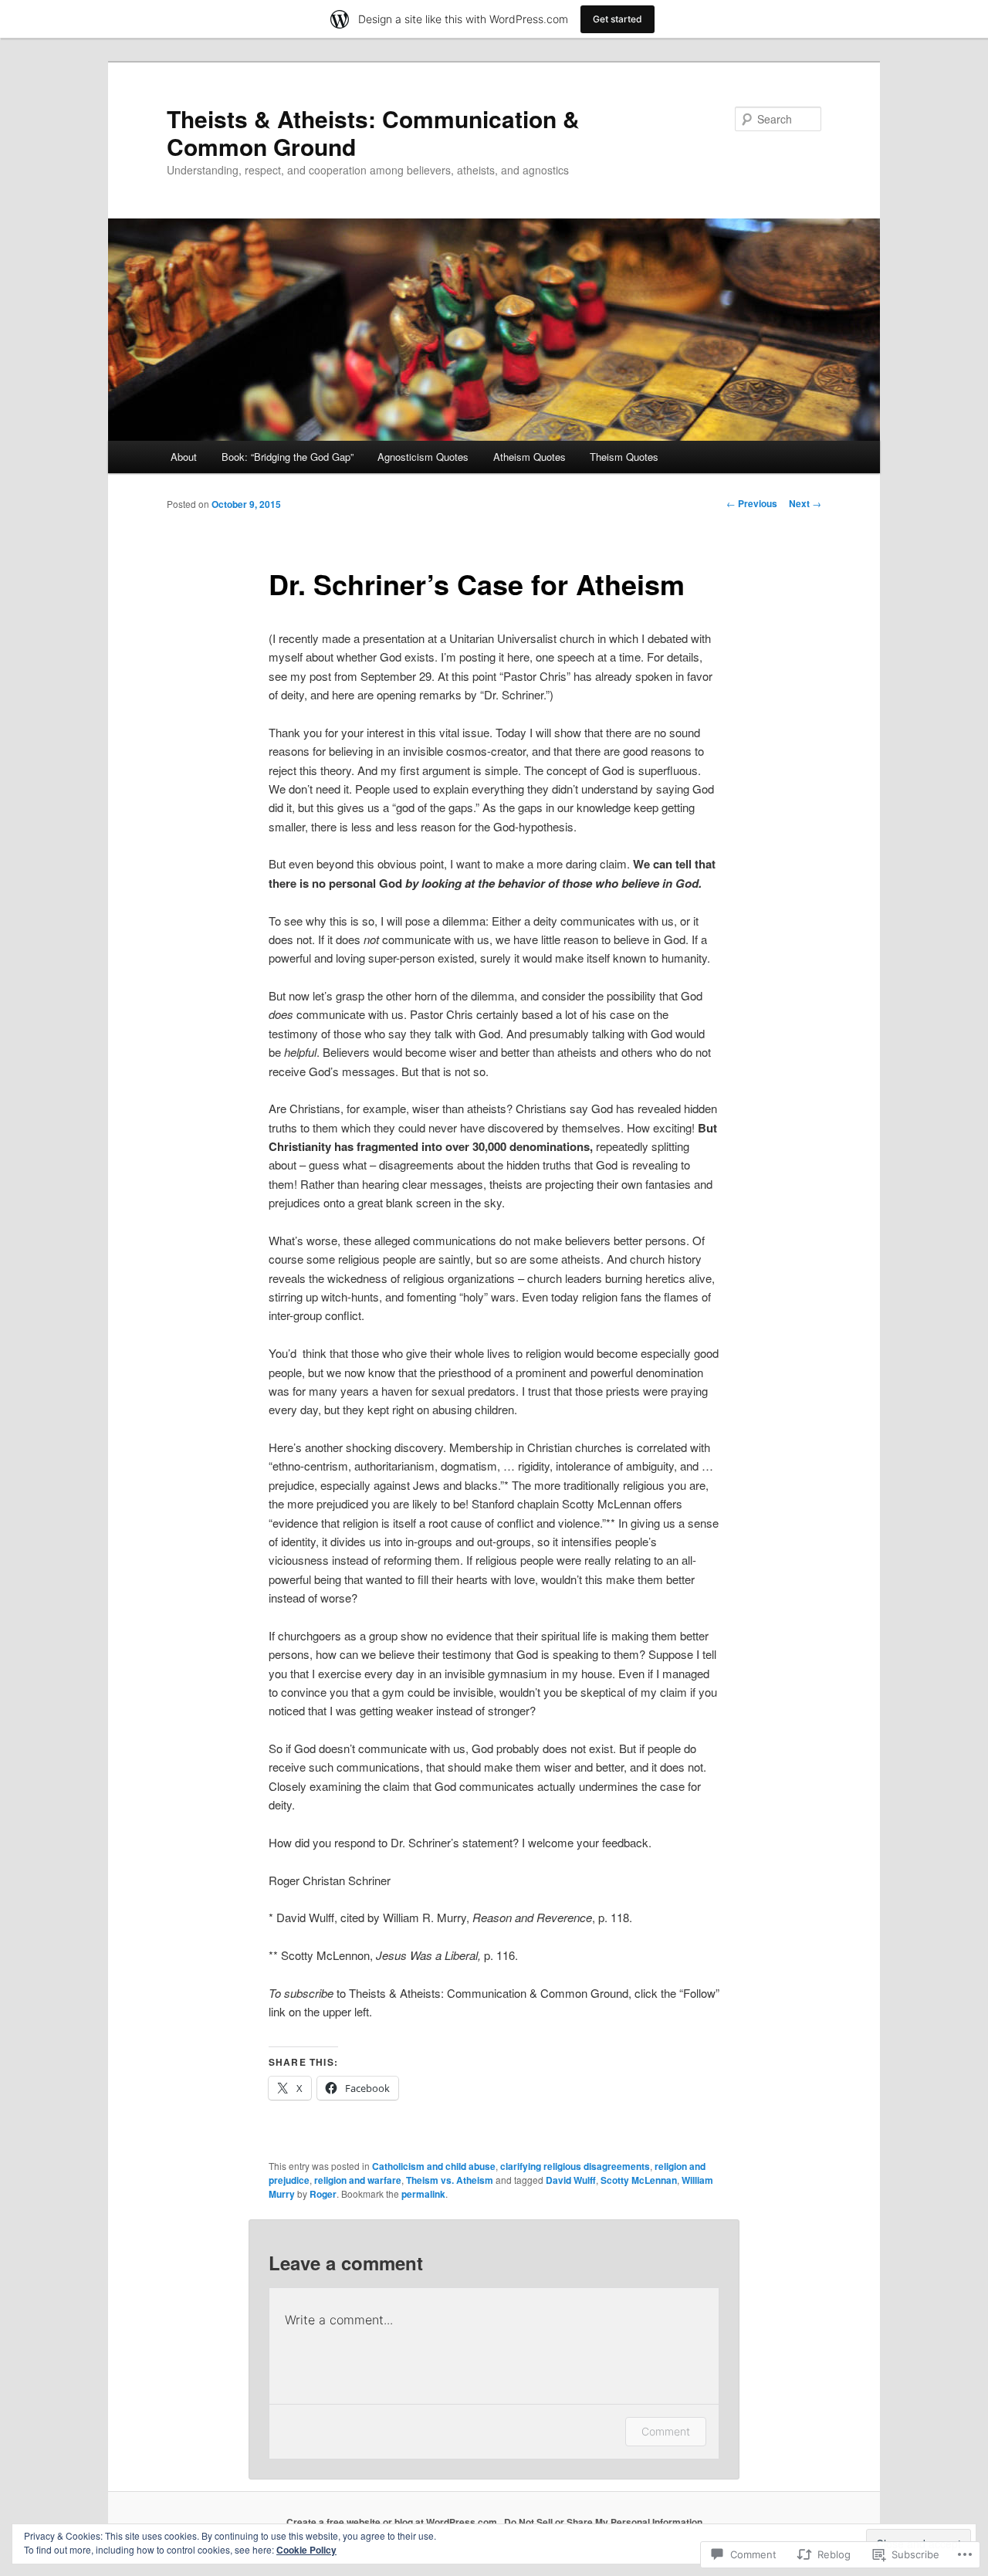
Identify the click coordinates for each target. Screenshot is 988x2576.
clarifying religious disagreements (575, 2166)
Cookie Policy (306, 2550)
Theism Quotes (624, 457)
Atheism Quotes (530, 457)
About (184, 457)
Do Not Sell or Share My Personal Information (603, 2522)
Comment (666, 2431)
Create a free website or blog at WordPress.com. (393, 2522)
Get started (617, 19)
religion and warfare (358, 2180)
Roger (323, 2194)
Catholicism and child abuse (434, 2166)
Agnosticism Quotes (423, 457)
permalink (423, 2194)
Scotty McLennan (639, 2180)
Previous (752, 503)
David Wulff (571, 2180)
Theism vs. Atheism (450, 2180)
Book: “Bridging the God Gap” (288, 457)
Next (805, 503)
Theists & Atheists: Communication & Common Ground (373, 132)
